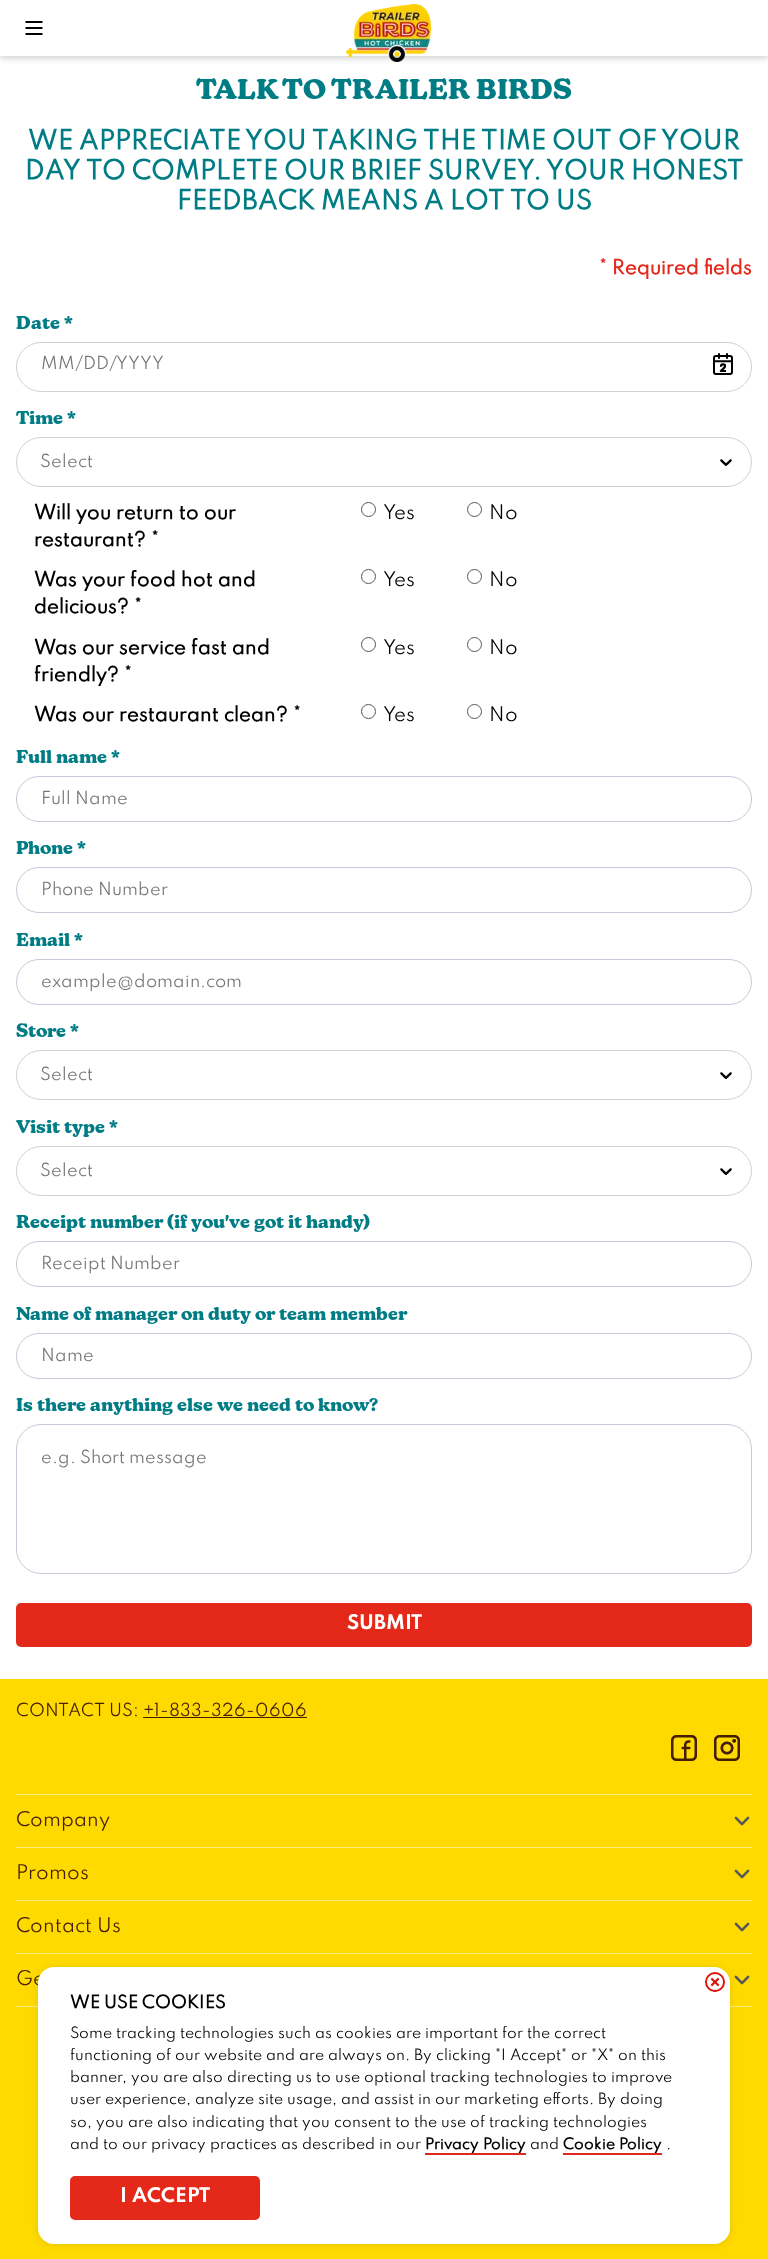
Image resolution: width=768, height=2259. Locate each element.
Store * (47, 1031)
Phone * (51, 848)
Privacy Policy (475, 2145)
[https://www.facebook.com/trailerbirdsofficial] (684, 1756)
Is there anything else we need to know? (197, 1405)
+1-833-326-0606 (225, 1711)
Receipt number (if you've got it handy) (193, 1222)
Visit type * (67, 1127)
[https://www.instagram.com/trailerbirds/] (727, 1756)
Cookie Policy (612, 2145)
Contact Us (68, 1927)
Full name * (68, 757)
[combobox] (384, 462)
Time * (46, 418)
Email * (49, 940)
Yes (399, 514)
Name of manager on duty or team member (211, 1314)
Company (63, 1821)
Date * (44, 323)
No (503, 514)
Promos (52, 1874)
